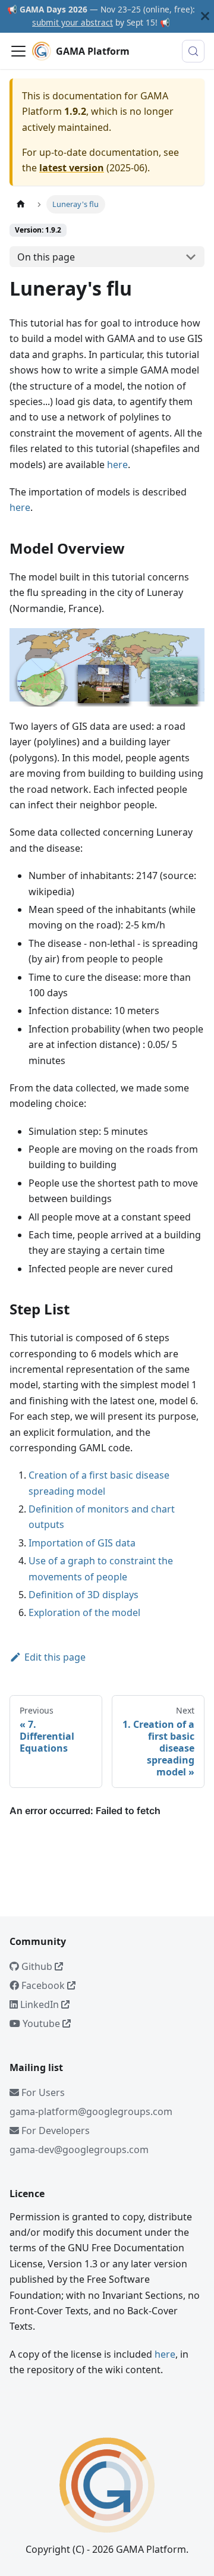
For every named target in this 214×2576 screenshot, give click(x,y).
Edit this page (55, 1657)
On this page (46, 257)
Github (37, 1966)
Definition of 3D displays (84, 1595)
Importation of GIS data (82, 1543)
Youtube (41, 2023)
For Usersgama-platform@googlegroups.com (91, 2102)
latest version (72, 168)
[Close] (205, 16)
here (117, 465)
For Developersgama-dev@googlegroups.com (79, 2140)
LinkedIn (40, 2004)
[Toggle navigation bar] (18, 51)
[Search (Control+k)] (193, 51)
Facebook (43, 1985)
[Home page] (21, 204)
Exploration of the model (84, 1612)
